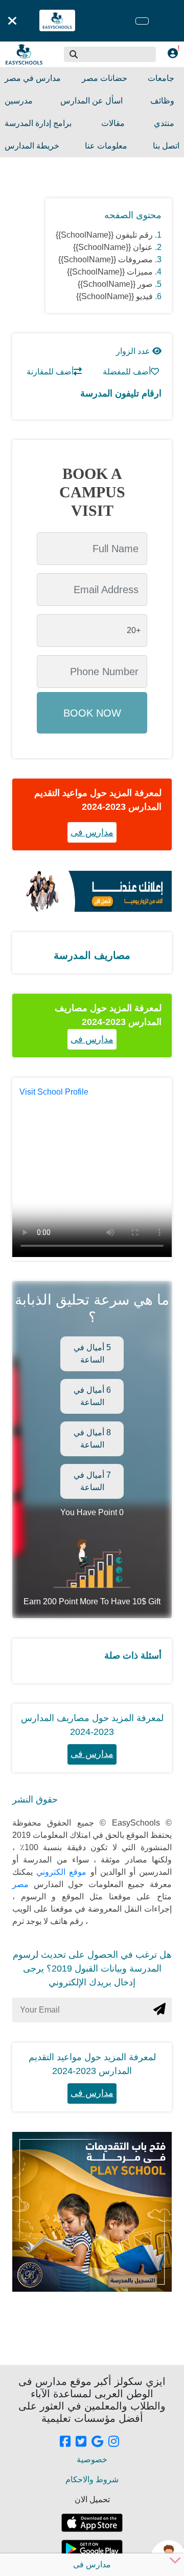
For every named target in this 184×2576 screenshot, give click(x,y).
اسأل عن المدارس (91, 101)
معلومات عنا (106, 146)
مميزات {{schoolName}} (110, 272)
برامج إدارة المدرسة (38, 123)
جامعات (161, 78)
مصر (20, 1884)
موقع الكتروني (60, 1872)
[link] (65, 2442)
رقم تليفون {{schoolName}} (104, 235)
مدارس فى (92, 832)
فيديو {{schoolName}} (114, 296)
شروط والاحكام (92, 2479)
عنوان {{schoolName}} (113, 247)
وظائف (162, 101)
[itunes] (92, 2523)
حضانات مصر (105, 78)
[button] (74, 54)
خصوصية (92, 2459)
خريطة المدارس (32, 146)
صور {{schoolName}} (115, 284)
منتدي (164, 123)
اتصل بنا (166, 146)
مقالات (113, 123)
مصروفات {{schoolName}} (106, 259)
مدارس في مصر (33, 78)
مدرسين (19, 101)
